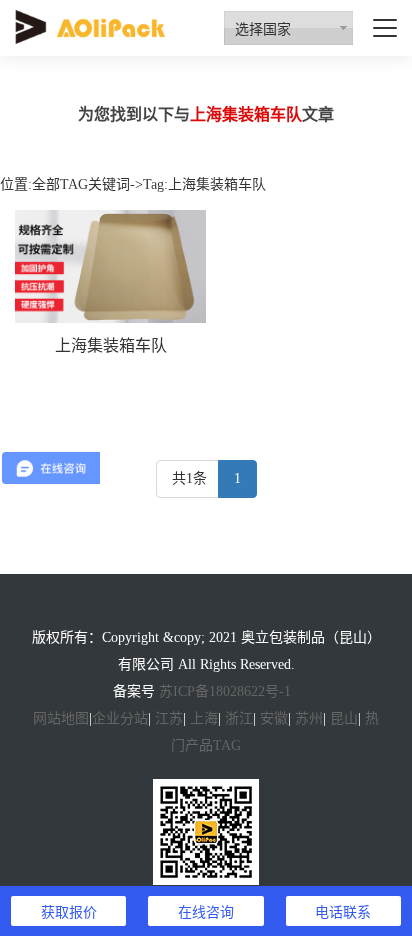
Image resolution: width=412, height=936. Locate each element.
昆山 (344, 718)
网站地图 (61, 718)
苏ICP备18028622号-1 (225, 691)
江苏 (169, 718)
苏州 (309, 718)
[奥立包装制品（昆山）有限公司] (90, 25)
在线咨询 (206, 911)
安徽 (274, 718)
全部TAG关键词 (81, 184)
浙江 (239, 718)
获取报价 (69, 911)
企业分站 (120, 718)
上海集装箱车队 (111, 345)
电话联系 (343, 911)
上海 (204, 718)
